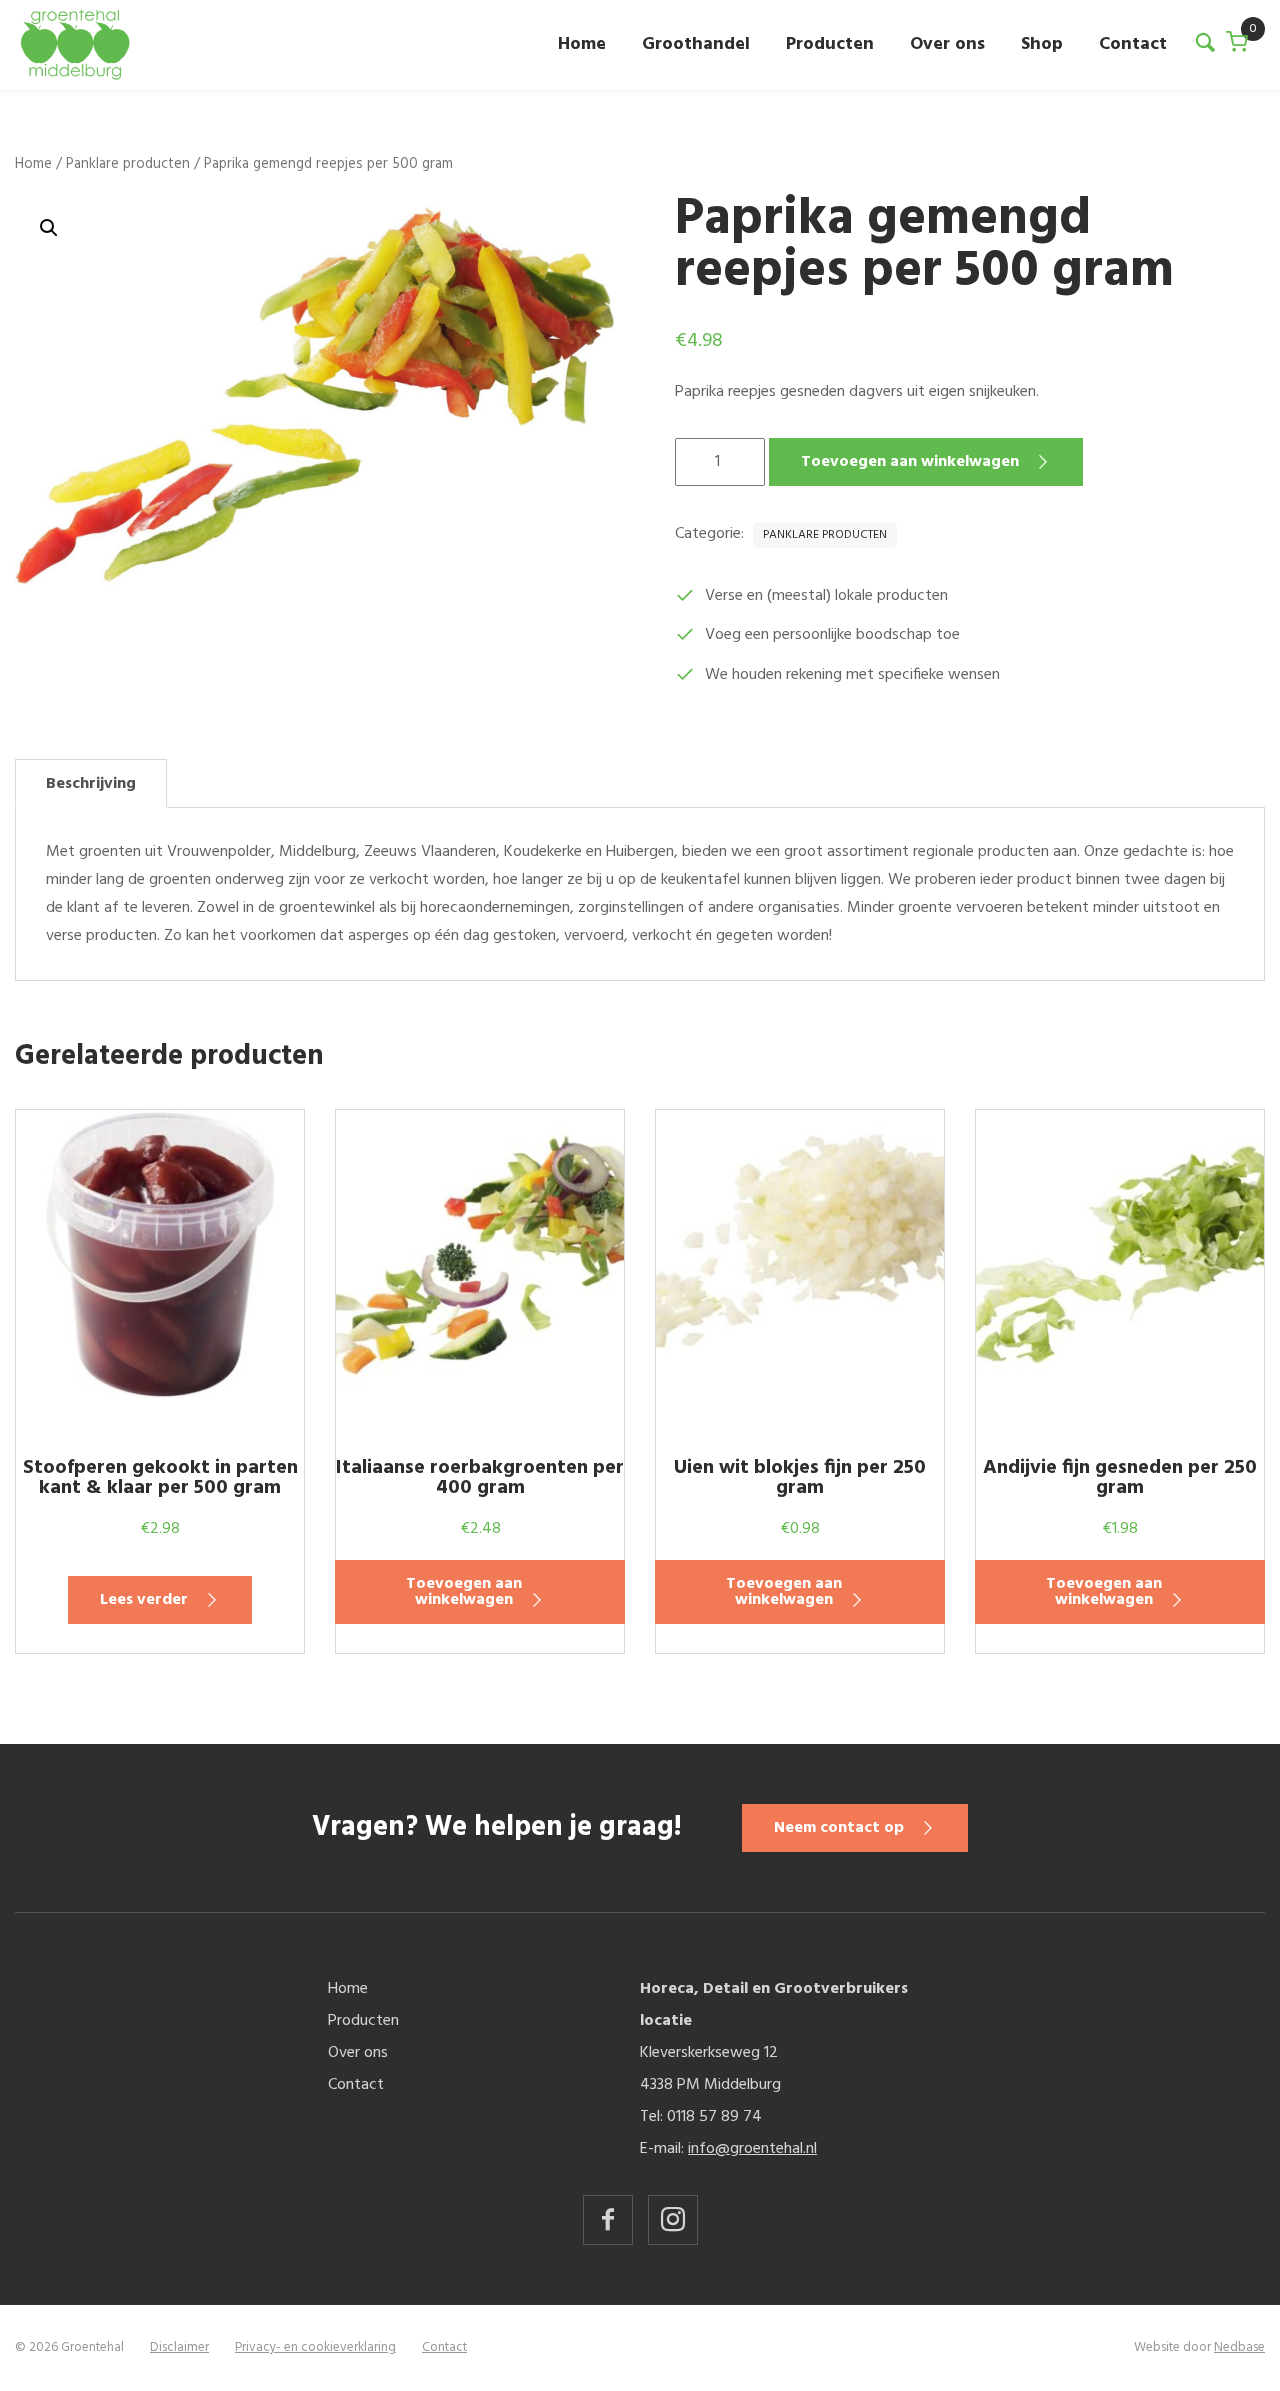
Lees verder (144, 1600)
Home (582, 44)
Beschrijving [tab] (91, 784)
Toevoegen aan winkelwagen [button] (464, 1592)
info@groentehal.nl (752, 2149)
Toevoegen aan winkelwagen (910, 462)
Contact (1133, 44)
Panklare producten (128, 164)
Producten (830, 44)
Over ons (947, 44)
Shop (1042, 44)
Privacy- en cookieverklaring (315, 2347)
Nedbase (1239, 2347)
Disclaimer (179, 2347)
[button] (49, 228)
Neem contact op (839, 1828)
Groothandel (696, 44)
